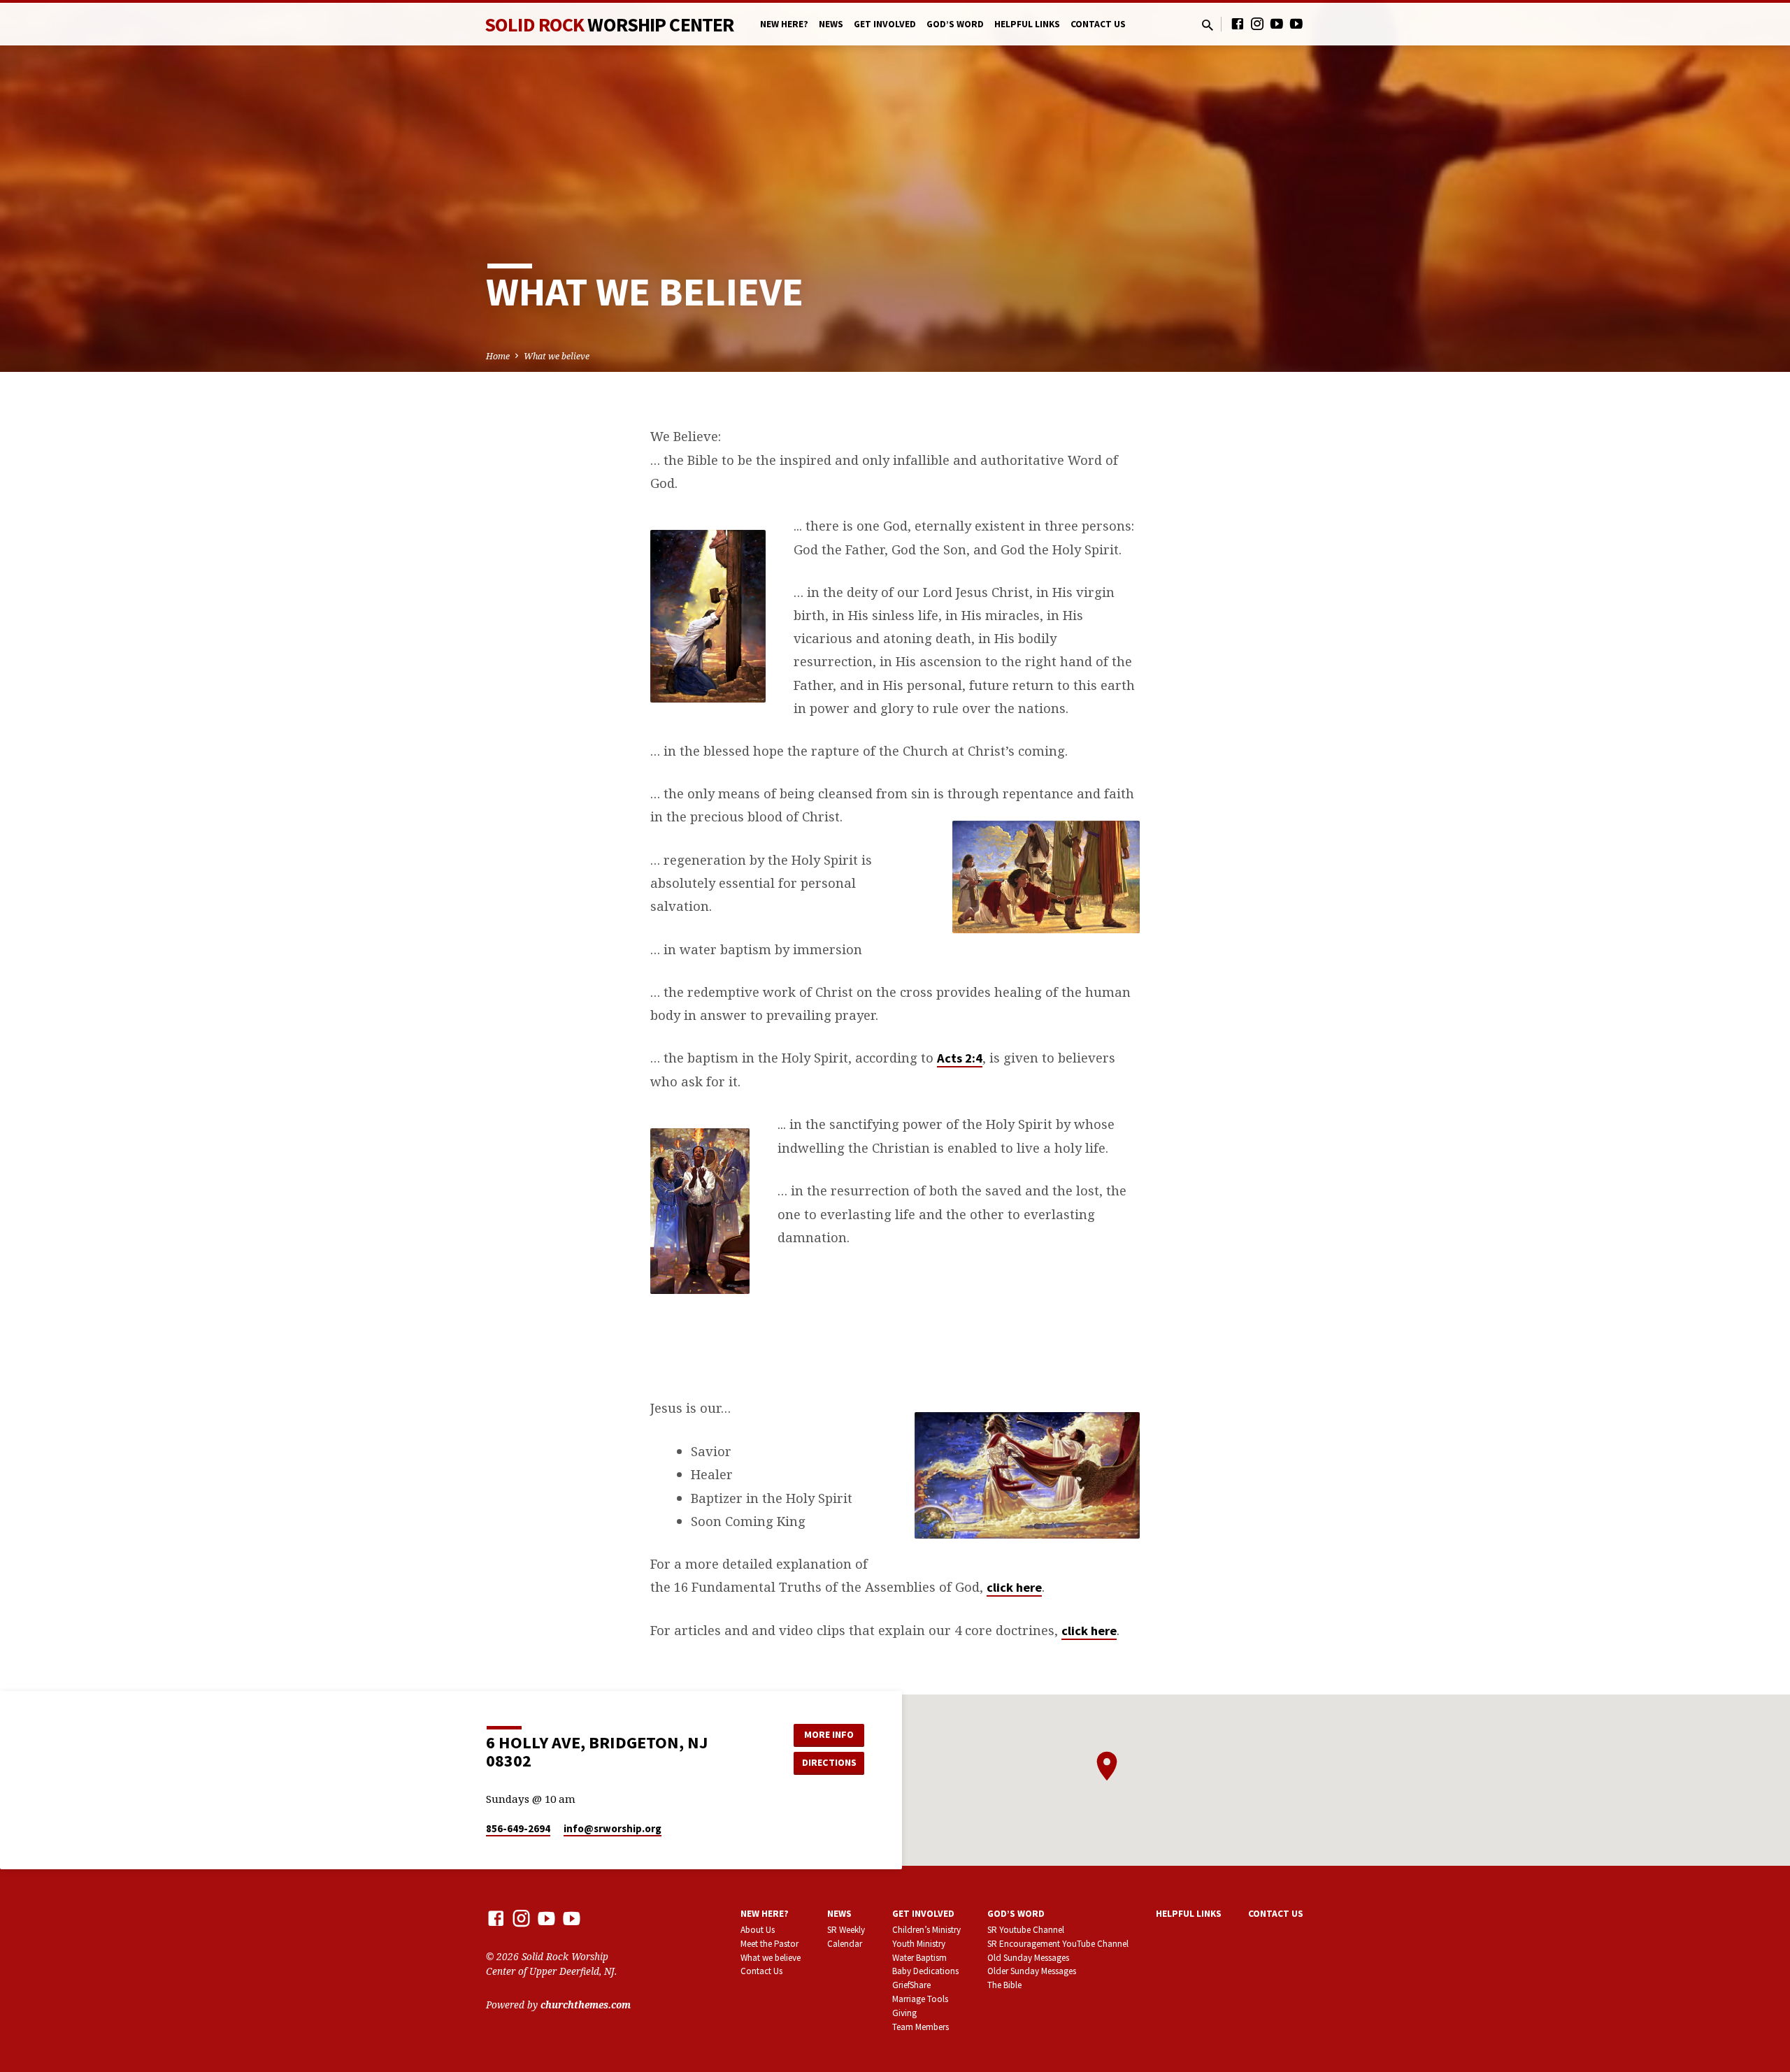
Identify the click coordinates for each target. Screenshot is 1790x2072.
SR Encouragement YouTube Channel (1058, 1944)
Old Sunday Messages (1028, 1958)
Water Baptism (919, 1958)
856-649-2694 (518, 1828)
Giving (904, 2013)
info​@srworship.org (613, 1828)
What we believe (557, 356)
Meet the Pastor (769, 1944)
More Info (829, 1734)
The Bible (1004, 1985)
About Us (758, 1930)
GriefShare (911, 1985)
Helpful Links (1027, 24)
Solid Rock (609, 24)
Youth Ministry (919, 1944)
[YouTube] (1277, 23)
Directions (829, 1762)
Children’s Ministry (926, 1930)
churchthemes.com (586, 2005)
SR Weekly (846, 1930)
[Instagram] (1257, 23)
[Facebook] (1238, 23)
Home (498, 356)
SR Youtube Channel (1026, 1930)
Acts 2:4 (960, 1058)
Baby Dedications (925, 1971)
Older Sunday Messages (1032, 1971)
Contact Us (1098, 24)
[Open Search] (1208, 25)
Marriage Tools (920, 1999)
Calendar (845, 1944)
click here (1014, 1587)
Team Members (921, 2027)
